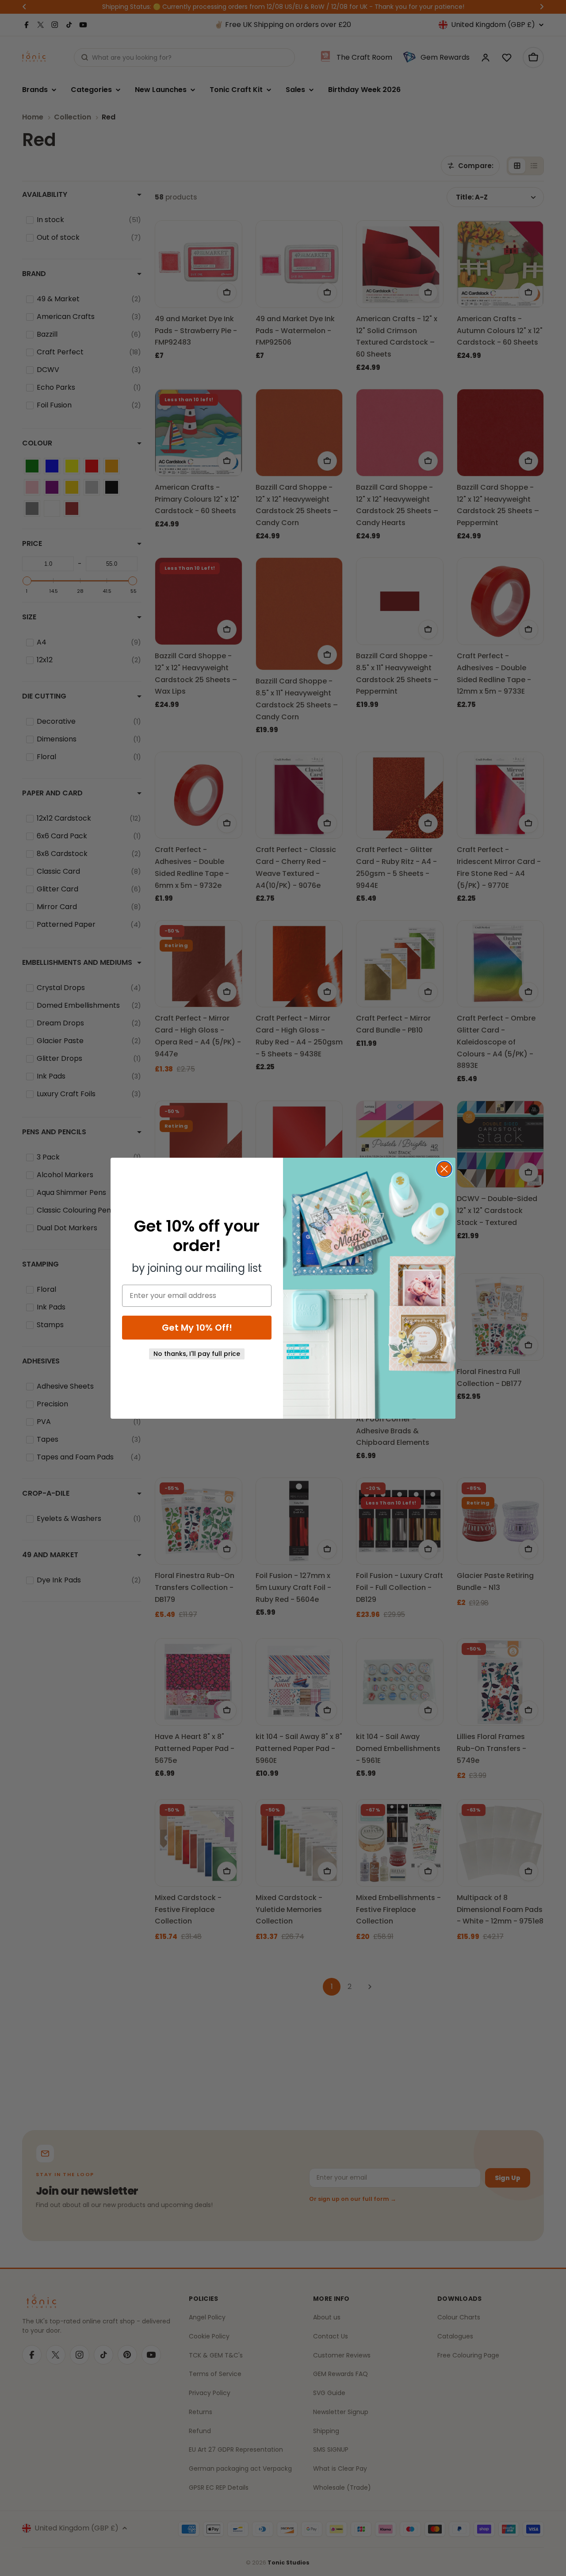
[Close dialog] (444, 1169)
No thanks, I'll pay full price (197, 1354)
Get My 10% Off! (197, 1328)
